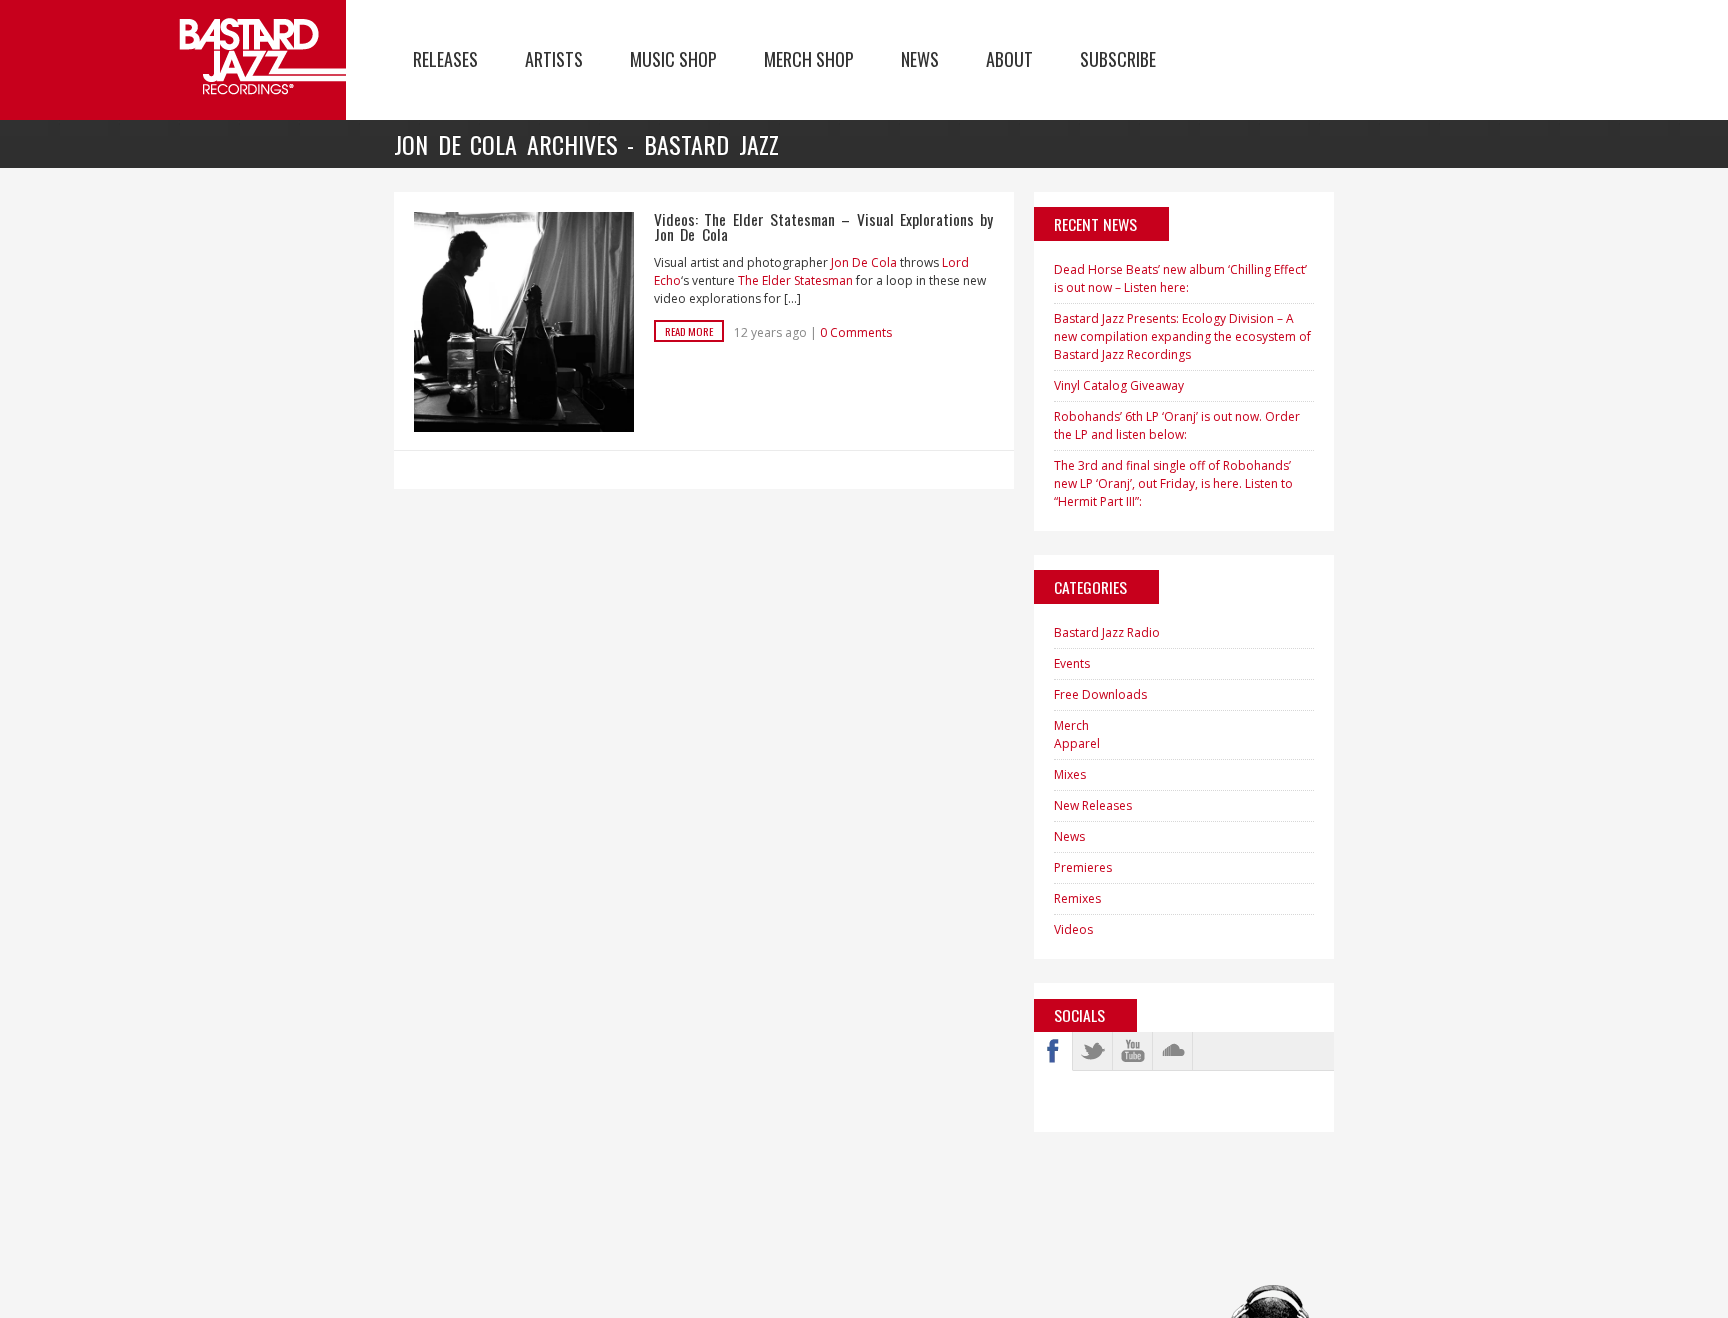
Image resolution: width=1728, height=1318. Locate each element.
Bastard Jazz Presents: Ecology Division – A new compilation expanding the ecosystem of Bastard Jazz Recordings (1182, 336)
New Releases (1093, 805)
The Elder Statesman (795, 280)
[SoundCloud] (1173, 1051)
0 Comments (856, 332)
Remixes (1077, 898)
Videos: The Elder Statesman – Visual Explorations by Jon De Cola (823, 227)
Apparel (1077, 743)
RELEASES (445, 59)
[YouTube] (1133, 1051)
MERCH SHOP (809, 59)
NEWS (920, 59)
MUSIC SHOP (673, 59)
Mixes (1070, 774)
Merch (1071, 725)
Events (1072, 663)
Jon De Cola (864, 262)
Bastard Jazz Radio (1107, 632)
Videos (1073, 929)
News (1069, 836)
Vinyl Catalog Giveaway (1119, 385)
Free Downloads (1100, 694)
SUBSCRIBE (1118, 59)
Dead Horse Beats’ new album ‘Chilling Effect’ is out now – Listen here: (1180, 278)
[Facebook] (1053, 1051)
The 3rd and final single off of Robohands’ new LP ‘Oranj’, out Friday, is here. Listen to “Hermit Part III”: (1173, 483)
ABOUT (1009, 59)
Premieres (1083, 867)
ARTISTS (554, 59)
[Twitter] (1093, 1051)
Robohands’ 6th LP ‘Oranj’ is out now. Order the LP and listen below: (1177, 425)
